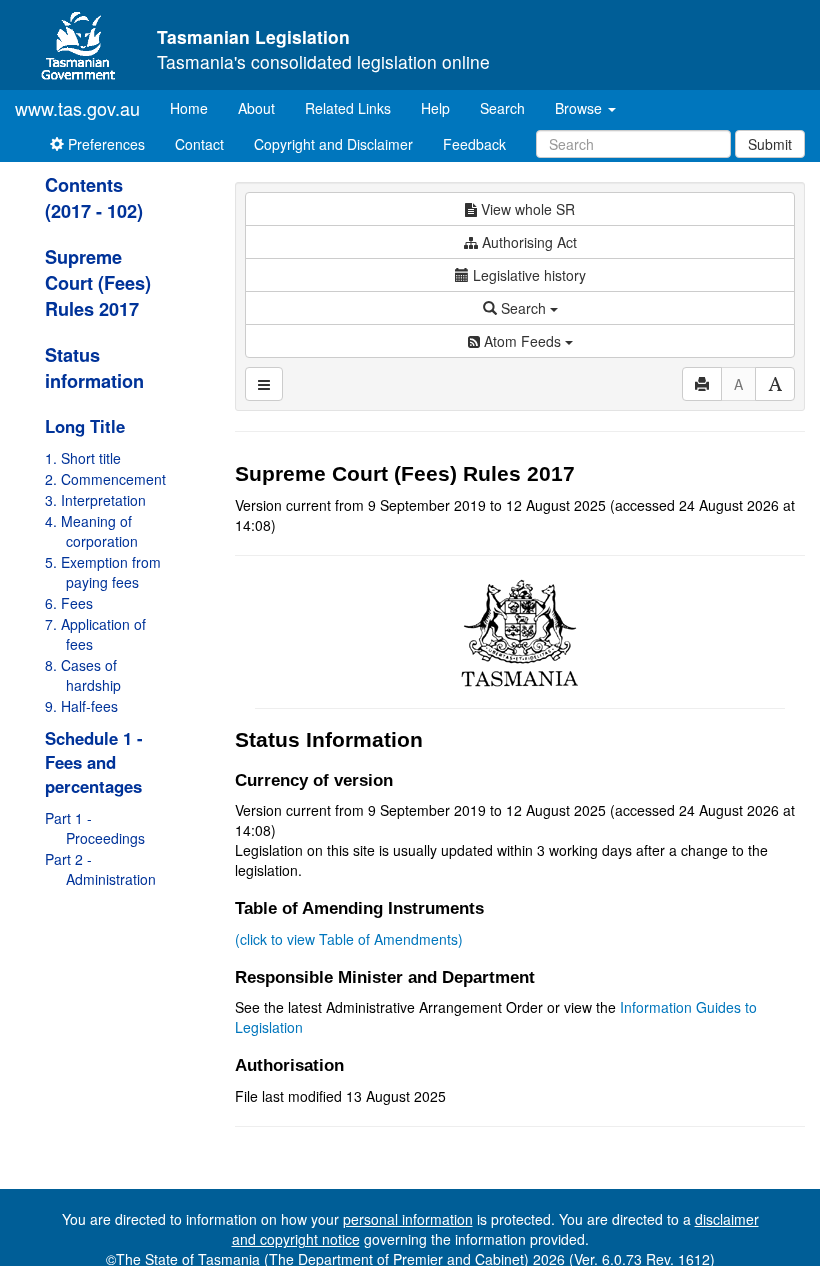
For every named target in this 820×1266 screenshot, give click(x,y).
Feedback (474, 144)
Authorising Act (527, 242)
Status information (94, 368)
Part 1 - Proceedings (95, 828)
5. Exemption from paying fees (103, 572)
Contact (199, 144)
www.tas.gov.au (77, 108)
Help (435, 108)
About (256, 108)
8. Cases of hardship (83, 675)
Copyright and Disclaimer (333, 144)
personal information (408, 1219)
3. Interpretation (95, 500)
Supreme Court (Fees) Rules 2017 (98, 283)
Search (502, 108)
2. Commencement (105, 479)
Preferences (104, 144)
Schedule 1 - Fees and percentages (94, 762)
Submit (770, 144)
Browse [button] (580, 108)
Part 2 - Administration (100, 869)
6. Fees (69, 603)
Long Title (85, 426)
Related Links (348, 108)
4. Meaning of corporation (91, 531)
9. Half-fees (81, 706)
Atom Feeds (522, 341)
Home (196, 107)
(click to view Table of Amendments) (349, 939)
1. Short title (83, 458)
